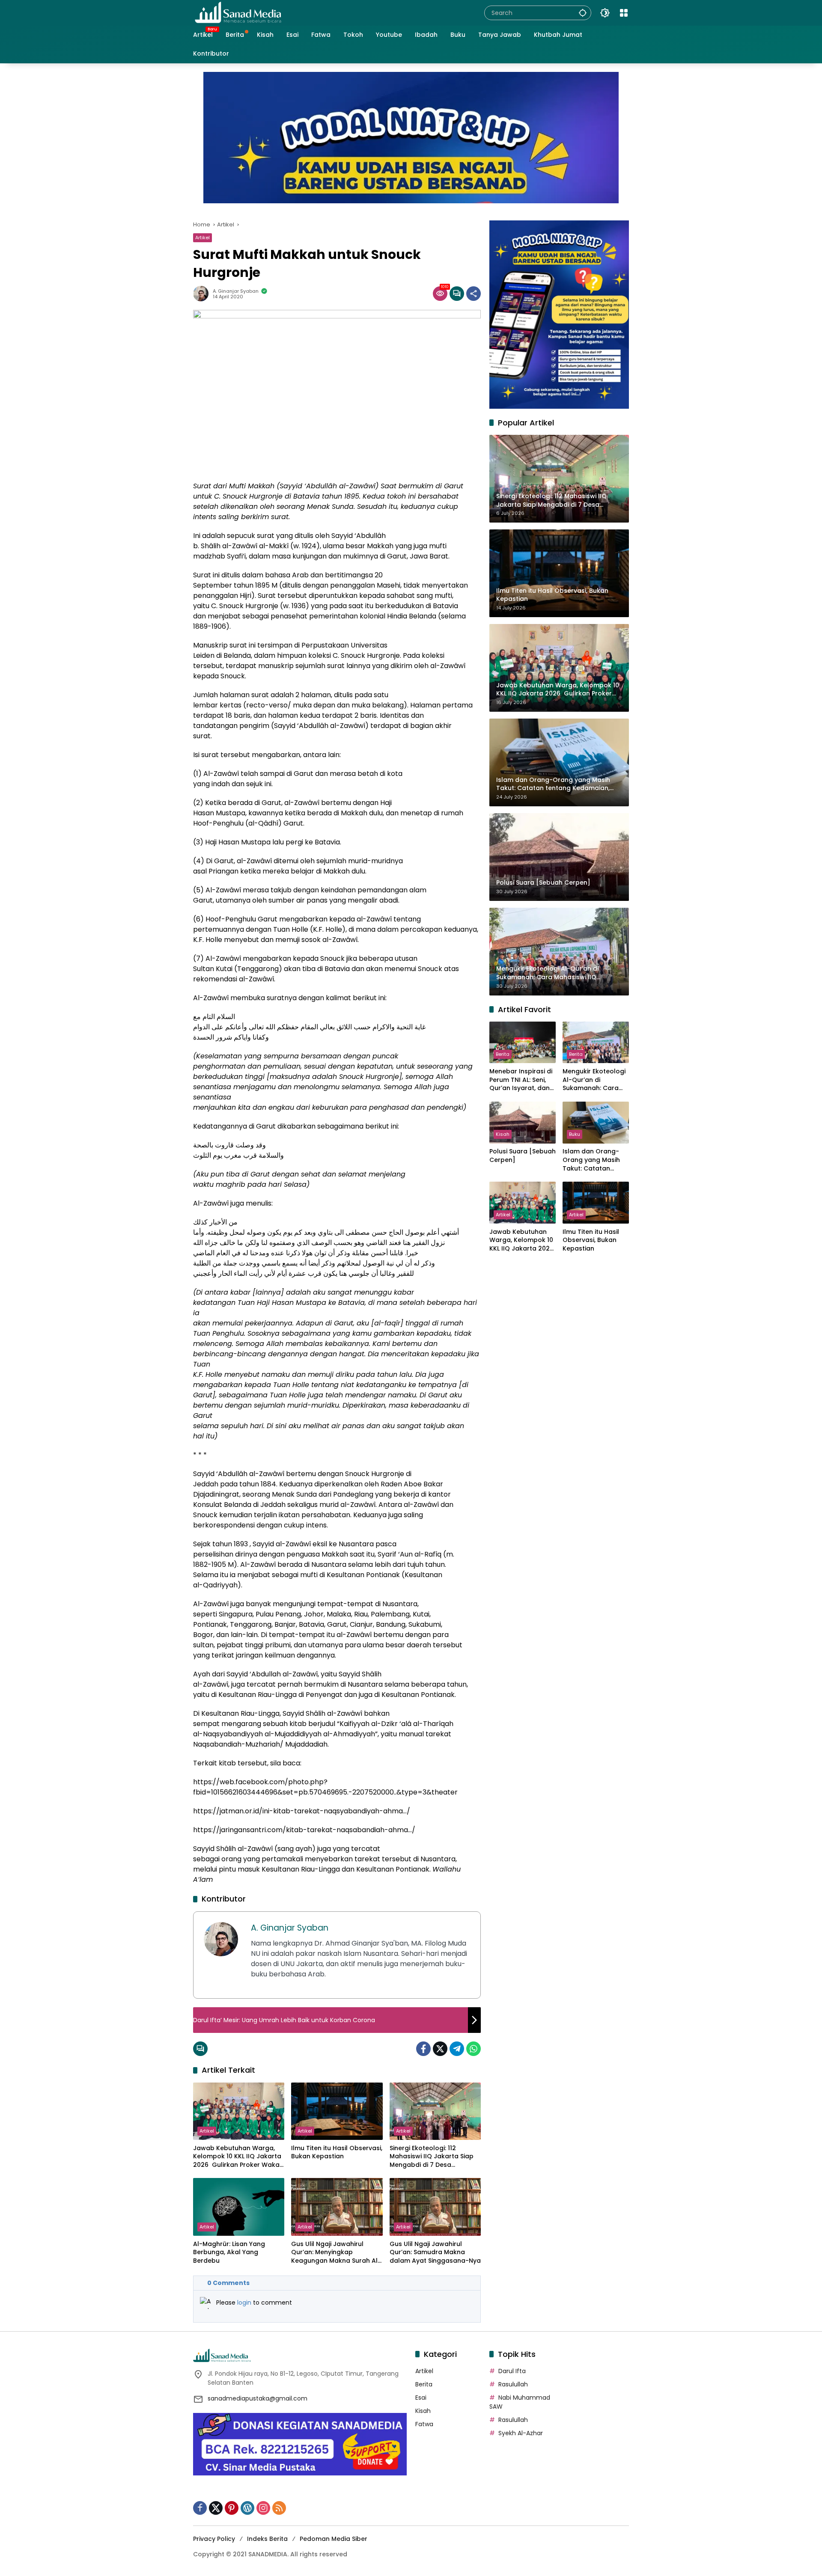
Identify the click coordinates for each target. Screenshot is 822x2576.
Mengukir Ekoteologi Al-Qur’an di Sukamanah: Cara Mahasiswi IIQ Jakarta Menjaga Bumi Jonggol (594, 1080)
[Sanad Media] (238, 12)
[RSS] (279, 2508)
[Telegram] (457, 2049)
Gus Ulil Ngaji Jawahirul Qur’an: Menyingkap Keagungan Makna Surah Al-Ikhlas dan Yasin (336, 2253)
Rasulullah (513, 2384)
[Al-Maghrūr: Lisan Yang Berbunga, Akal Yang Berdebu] (239, 2207)
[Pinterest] (232, 2508)
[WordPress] (247, 2508)
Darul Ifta (512, 2371)
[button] (583, 13)
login (245, 2303)
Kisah (503, 1135)
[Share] (474, 294)
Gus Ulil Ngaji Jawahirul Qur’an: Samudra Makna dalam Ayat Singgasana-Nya (435, 2252)
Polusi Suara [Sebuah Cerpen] (523, 1156)
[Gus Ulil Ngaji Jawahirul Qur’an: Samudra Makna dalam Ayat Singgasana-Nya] (435, 2207)
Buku (575, 1135)
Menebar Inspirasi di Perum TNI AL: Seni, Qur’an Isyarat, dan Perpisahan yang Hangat (521, 1080)
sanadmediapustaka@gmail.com (258, 2398)
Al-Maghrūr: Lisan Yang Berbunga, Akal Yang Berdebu (229, 2252)
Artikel (203, 238)
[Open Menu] (624, 13)
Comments (228, 2283)
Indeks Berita (267, 2539)
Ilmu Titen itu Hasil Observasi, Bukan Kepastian (337, 2153)
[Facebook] (423, 2049)
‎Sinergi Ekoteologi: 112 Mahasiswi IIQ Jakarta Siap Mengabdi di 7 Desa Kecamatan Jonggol (432, 2157)
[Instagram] (263, 2508)
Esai (421, 2398)
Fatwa (424, 2424)
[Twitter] (440, 2049)
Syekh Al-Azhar (521, 2433)
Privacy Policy (214, 2539)
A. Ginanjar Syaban (236, 291)
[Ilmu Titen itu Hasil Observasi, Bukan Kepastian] (337, 2111)
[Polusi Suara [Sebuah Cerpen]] (523, 1122)
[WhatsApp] (474, 2049)
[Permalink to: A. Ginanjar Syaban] (203, 294)
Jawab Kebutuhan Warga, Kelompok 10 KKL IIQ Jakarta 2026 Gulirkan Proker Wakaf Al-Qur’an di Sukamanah (238, 2157)
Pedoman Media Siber (334, 2539)
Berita (503, 1054)
